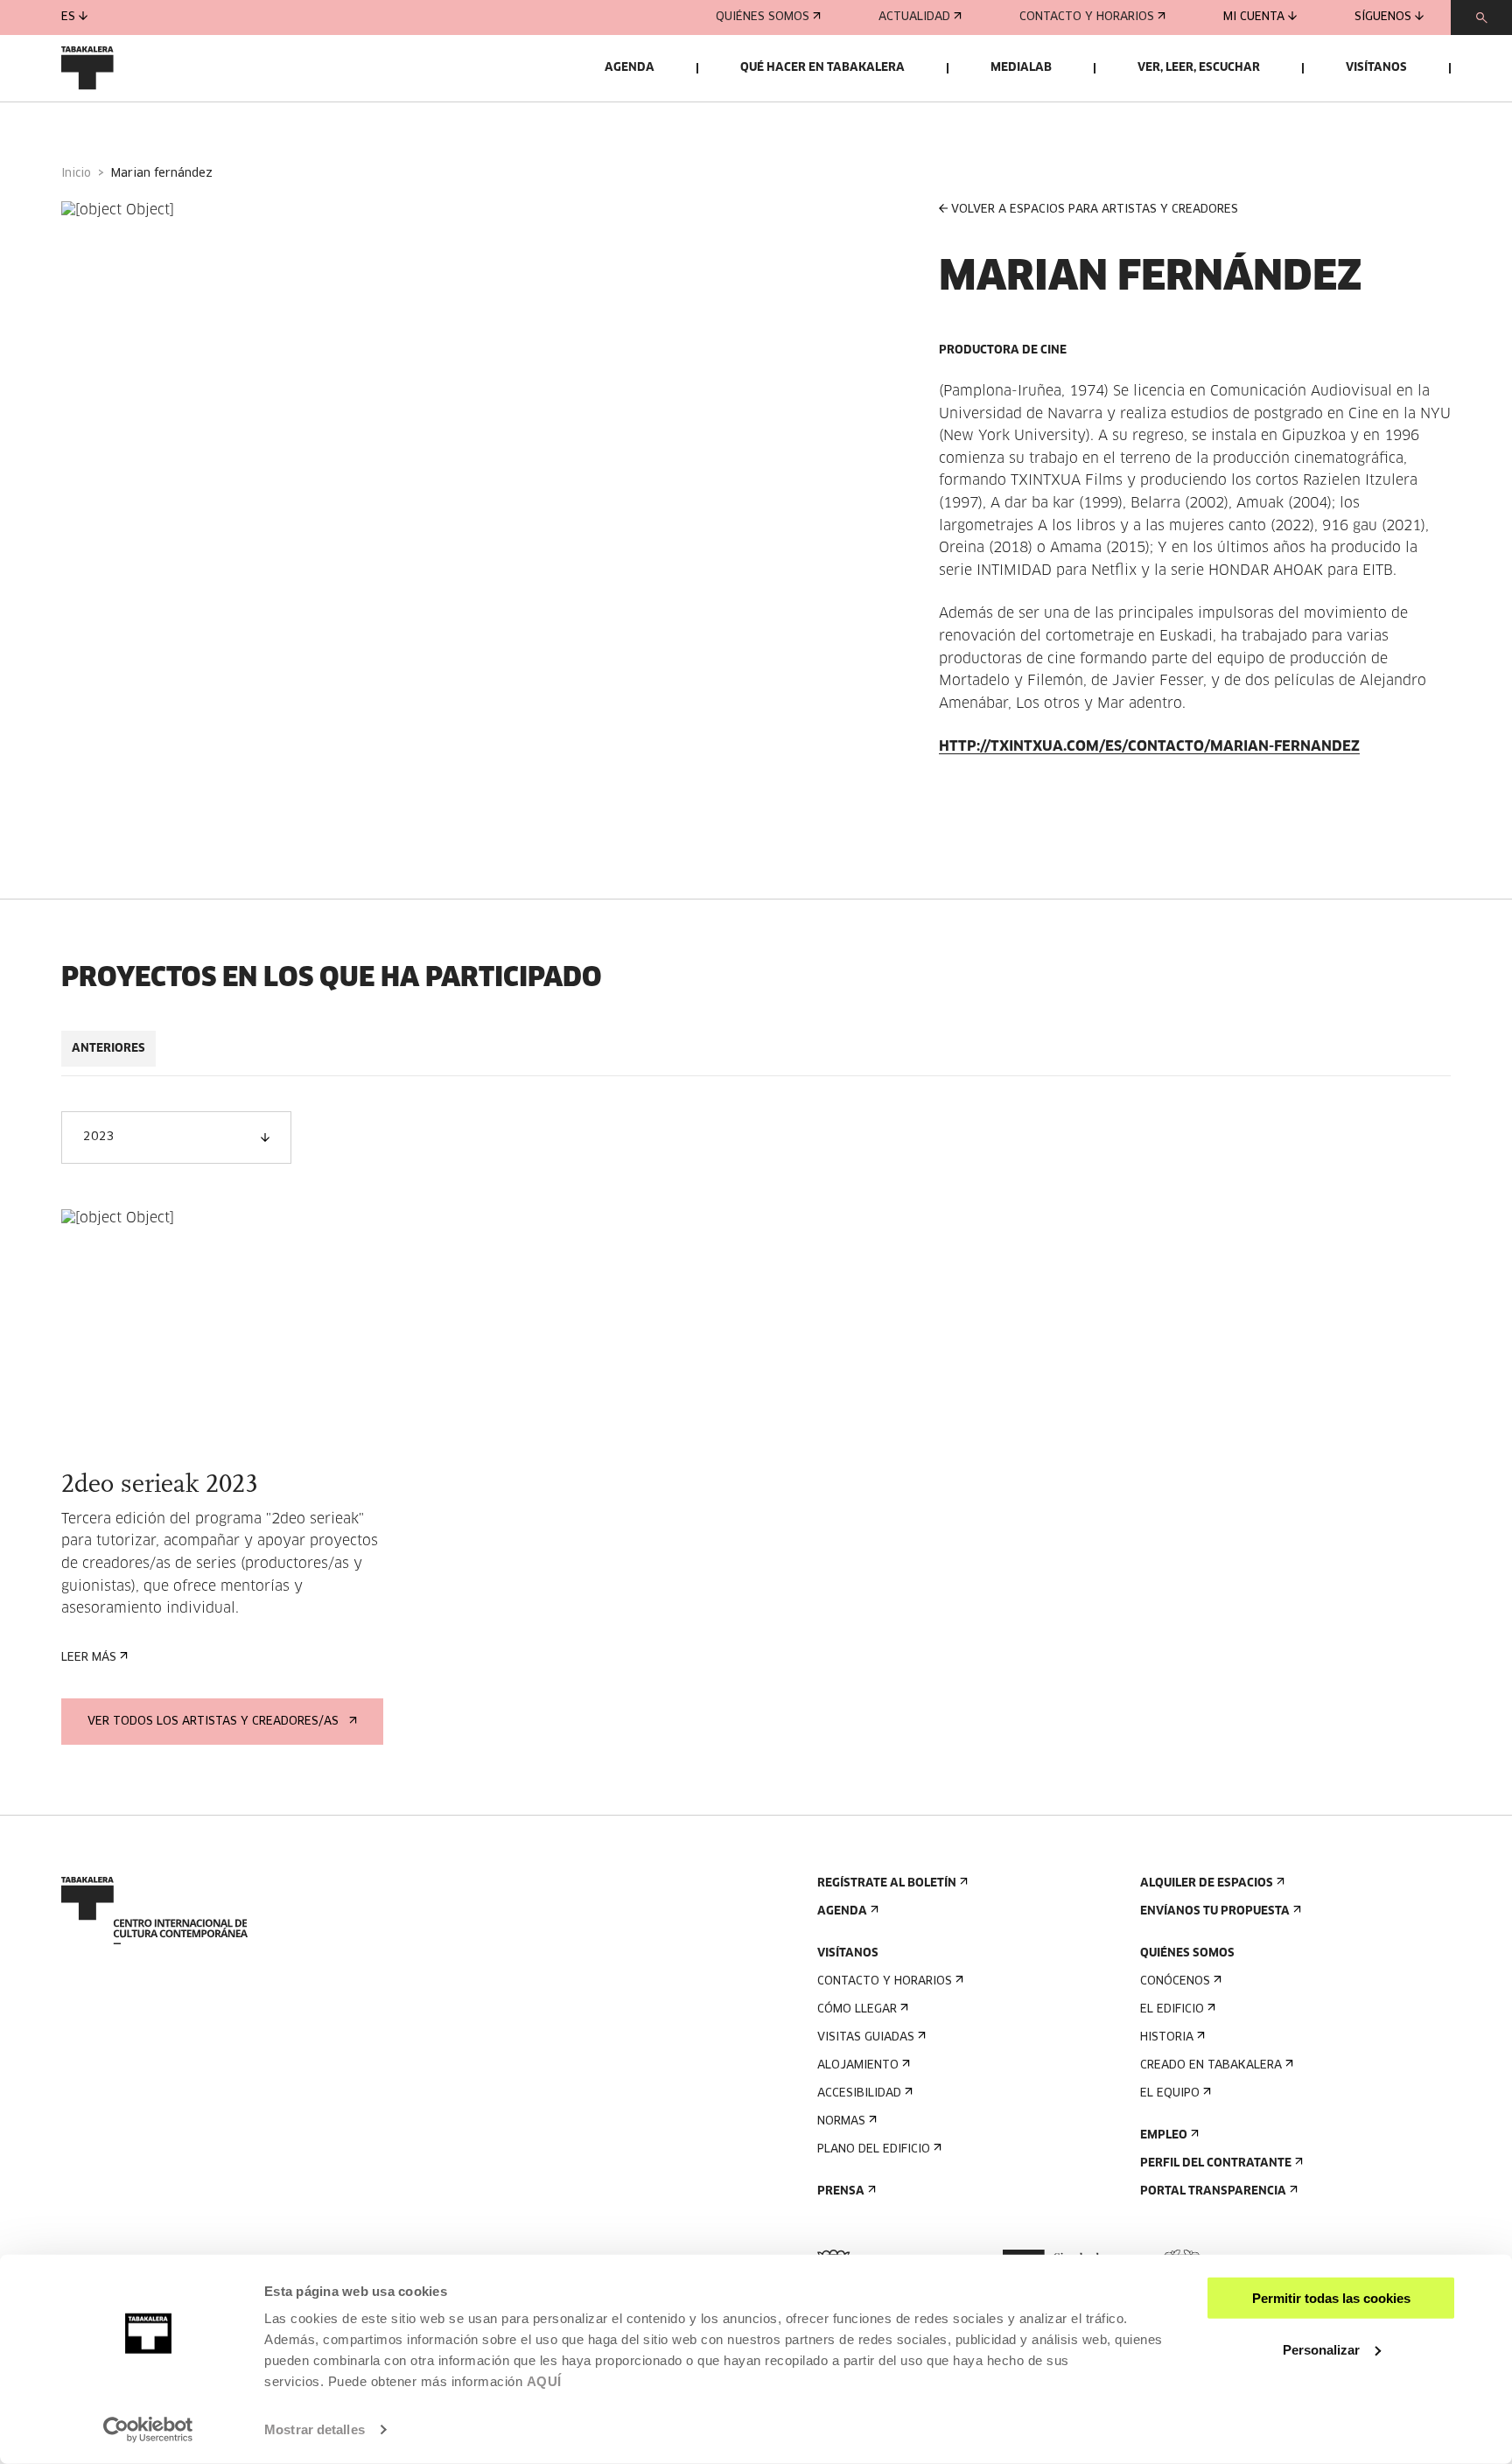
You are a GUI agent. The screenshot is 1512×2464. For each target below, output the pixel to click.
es (68, 17)
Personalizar (1321, 2349)
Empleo (1164, 2135)
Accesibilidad (859, 2093)
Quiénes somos (763, 17)
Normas (841, 2121)
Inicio (76, 174)
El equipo (1170, 2093)
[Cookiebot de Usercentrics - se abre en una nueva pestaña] (148, 2430)
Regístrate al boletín (887, 1883)
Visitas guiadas (866, 2037)
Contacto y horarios (1087, 17)
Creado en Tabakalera (1211, 2065)
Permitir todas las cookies (1331, 2298)
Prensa (841, 2191)
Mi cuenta (1254, 17)
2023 (99, 1137)
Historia (1167, 2037)
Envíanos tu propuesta (1215, 1911)
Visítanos (1376, 68)
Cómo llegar (857, 2009)
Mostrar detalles (315, 2429)
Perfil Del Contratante (1216, 2163)
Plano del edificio (874, 2149)
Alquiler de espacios (1207, 1883)
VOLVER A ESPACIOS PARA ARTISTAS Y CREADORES (1095, 210)
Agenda (630, 68)
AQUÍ (544, 2381)
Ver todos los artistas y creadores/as (213, 1722)
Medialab (1021, 68)
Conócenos (1175, 1981)
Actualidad (914, 17)
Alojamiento (858, 2065)
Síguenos (1383, 17)
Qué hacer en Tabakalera (822, 68)
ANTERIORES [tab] (108, 1049)
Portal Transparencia (1213, 2191)
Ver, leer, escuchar (1199, 68)
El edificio (1172, 2009)
